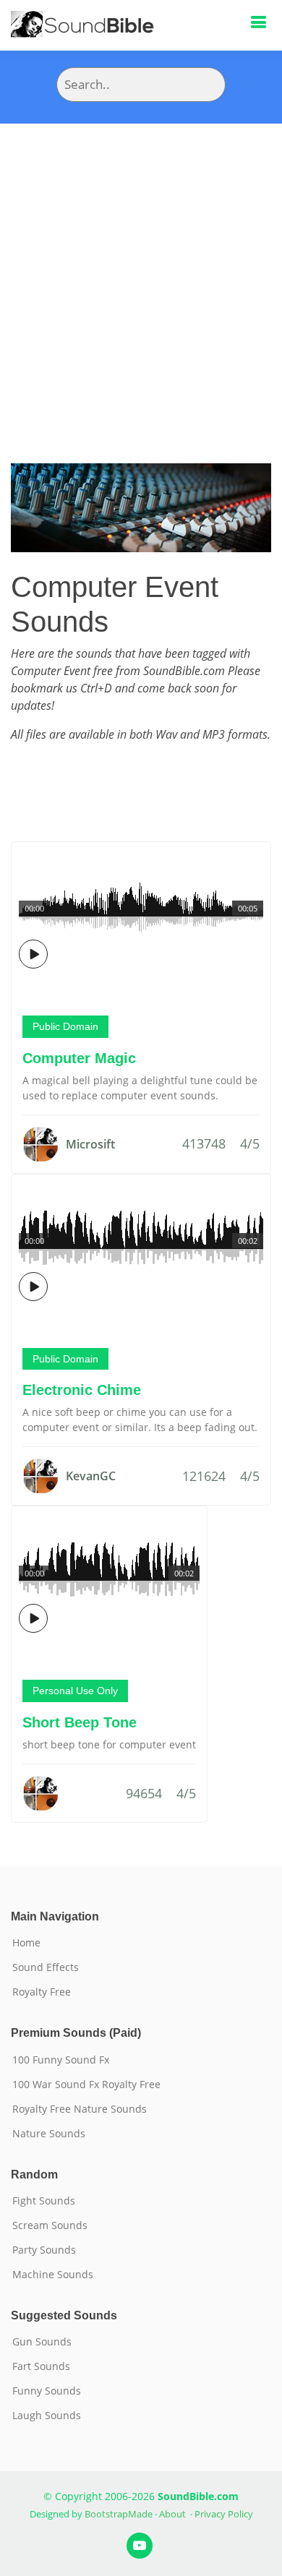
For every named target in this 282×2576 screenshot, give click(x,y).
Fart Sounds (41, 2366)
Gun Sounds (42, 2342)
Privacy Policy (224, 2514)
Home (26, 1943)
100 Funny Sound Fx (61, 2060)
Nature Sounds (49, 2134)
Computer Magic (79, 1058)
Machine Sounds (53, 2275)
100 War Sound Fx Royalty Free (86, 2085)
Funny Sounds (47, 2391)
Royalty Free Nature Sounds (80, 2109)
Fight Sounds (44, 2201)
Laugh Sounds (47, 2416)
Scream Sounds (50, 2225)
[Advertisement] (141, 272)
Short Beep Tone (80, 1722)
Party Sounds (44, 2250)
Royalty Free (42, 1992)
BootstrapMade (119, 2514)
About (172, 2514)
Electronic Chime (82, 1390)
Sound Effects (46, 1967)
